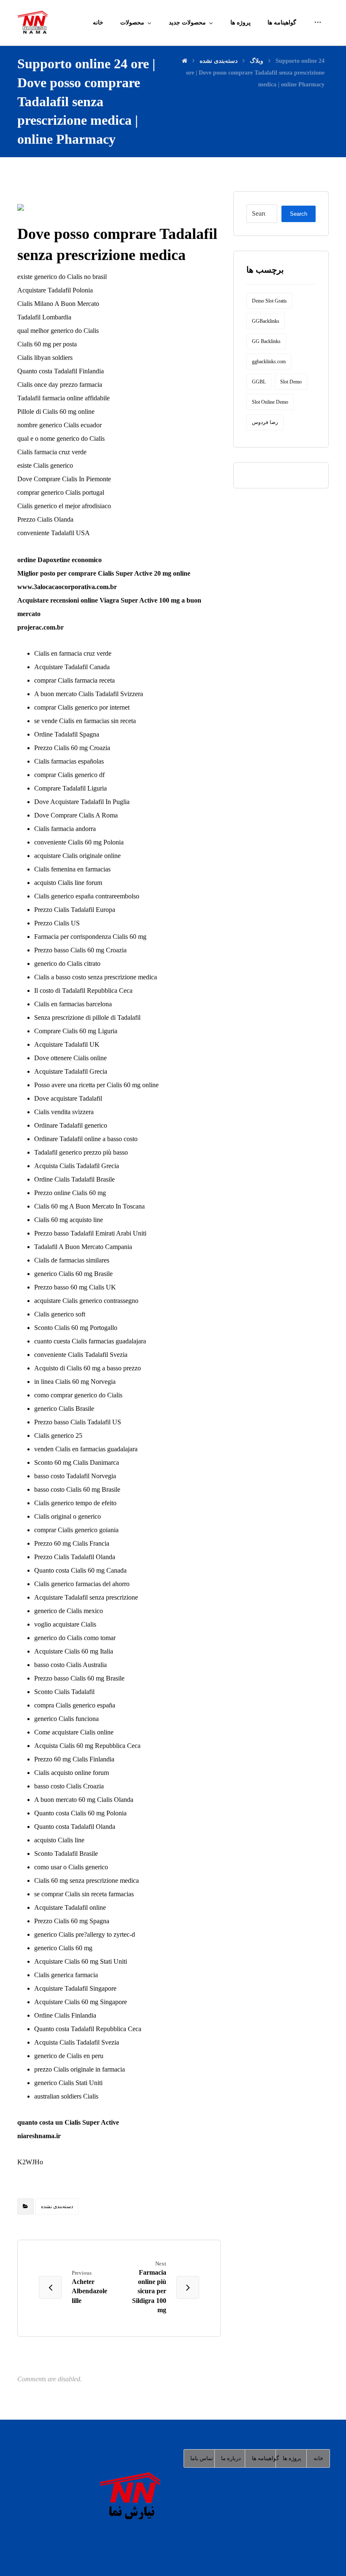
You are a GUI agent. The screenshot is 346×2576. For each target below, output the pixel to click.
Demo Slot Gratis (269, 301)
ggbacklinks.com (269, 362)
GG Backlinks (266, 341)
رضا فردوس (265, 422)
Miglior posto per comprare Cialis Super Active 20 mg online (104, 573)
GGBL (259, 382)
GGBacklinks (266, 321)
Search (299, 214)
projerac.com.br (41, 627)
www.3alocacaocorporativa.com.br (67, 587)
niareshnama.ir (39, 2136)
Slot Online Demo (270, 402)
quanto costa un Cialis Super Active (68, 2122)
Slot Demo (291, 382)
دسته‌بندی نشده (57, 2206)
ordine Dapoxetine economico (59, 560)
